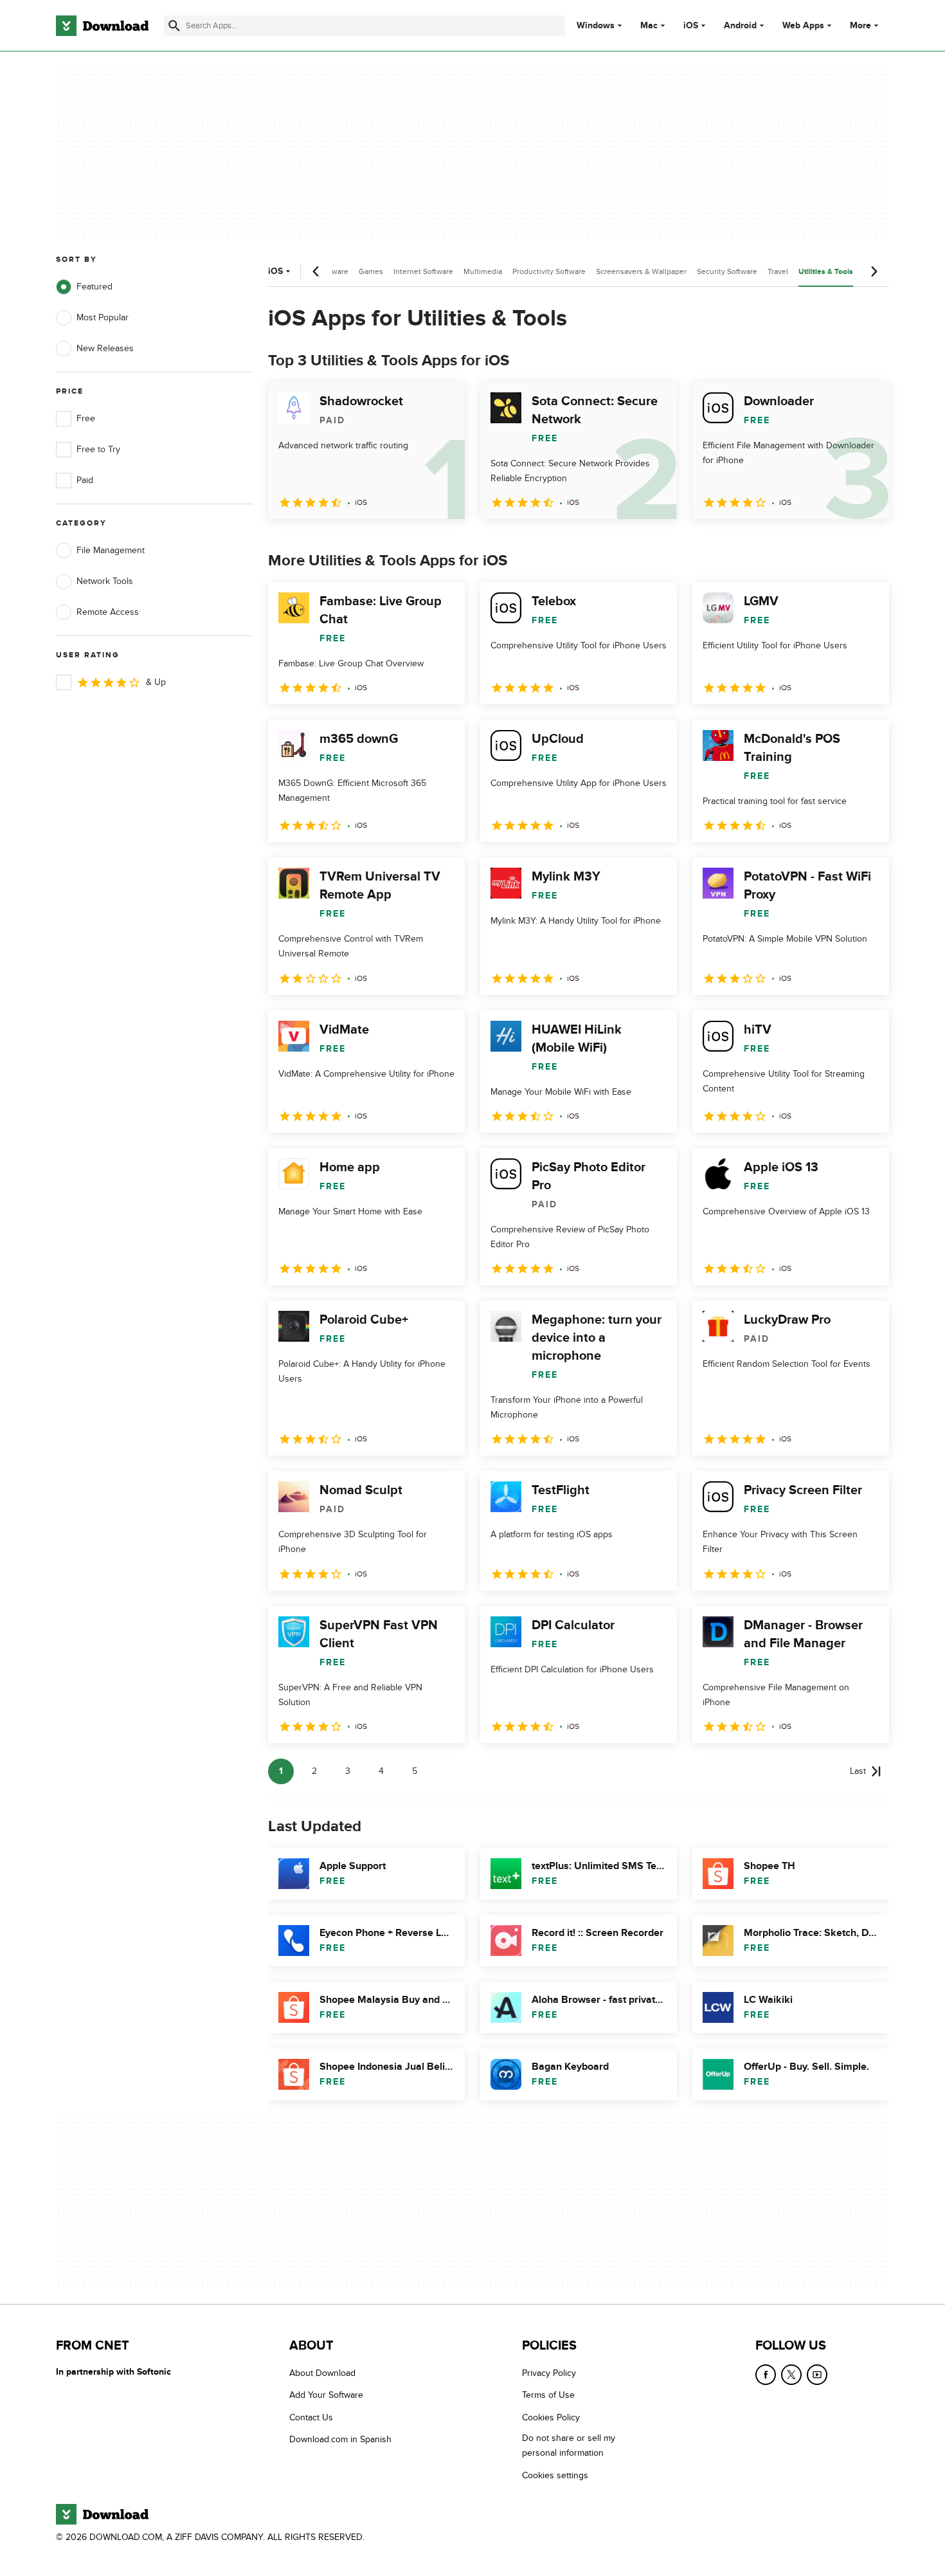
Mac (649, 26)
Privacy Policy (549, 2373)
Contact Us (311, 2417)
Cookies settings (555, 2475)
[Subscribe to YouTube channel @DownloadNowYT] (817, 2375)
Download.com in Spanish (340, 2440)
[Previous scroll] (316, 271)
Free (86, 418)
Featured (94, 287)
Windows (596, 26)
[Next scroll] (874, 271)
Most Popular (103, 317)
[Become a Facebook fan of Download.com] (766, 2375)
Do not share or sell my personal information (569, 2446)
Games (371, 271)
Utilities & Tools (826, 272)
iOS (691, 26)
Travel (778, 271)
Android (740, 26)
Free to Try (98, 449)
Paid (85, 480)
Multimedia (483, 271)
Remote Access (108, 612)
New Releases (105, 348)
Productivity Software (549, 271)
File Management (111, 550)
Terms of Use (548, 2396)
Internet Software (423, 271)
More (860, 25)
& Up (156, 682)
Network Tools (105, 581)
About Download (322, 2373)
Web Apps (803, 26)
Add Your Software (326, 2396)
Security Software (727, 271)
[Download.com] (102, 26)
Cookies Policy (551, 2417)
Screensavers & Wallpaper (641, 271)
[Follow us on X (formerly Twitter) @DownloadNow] (791, 2375)
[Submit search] (174, 26)
